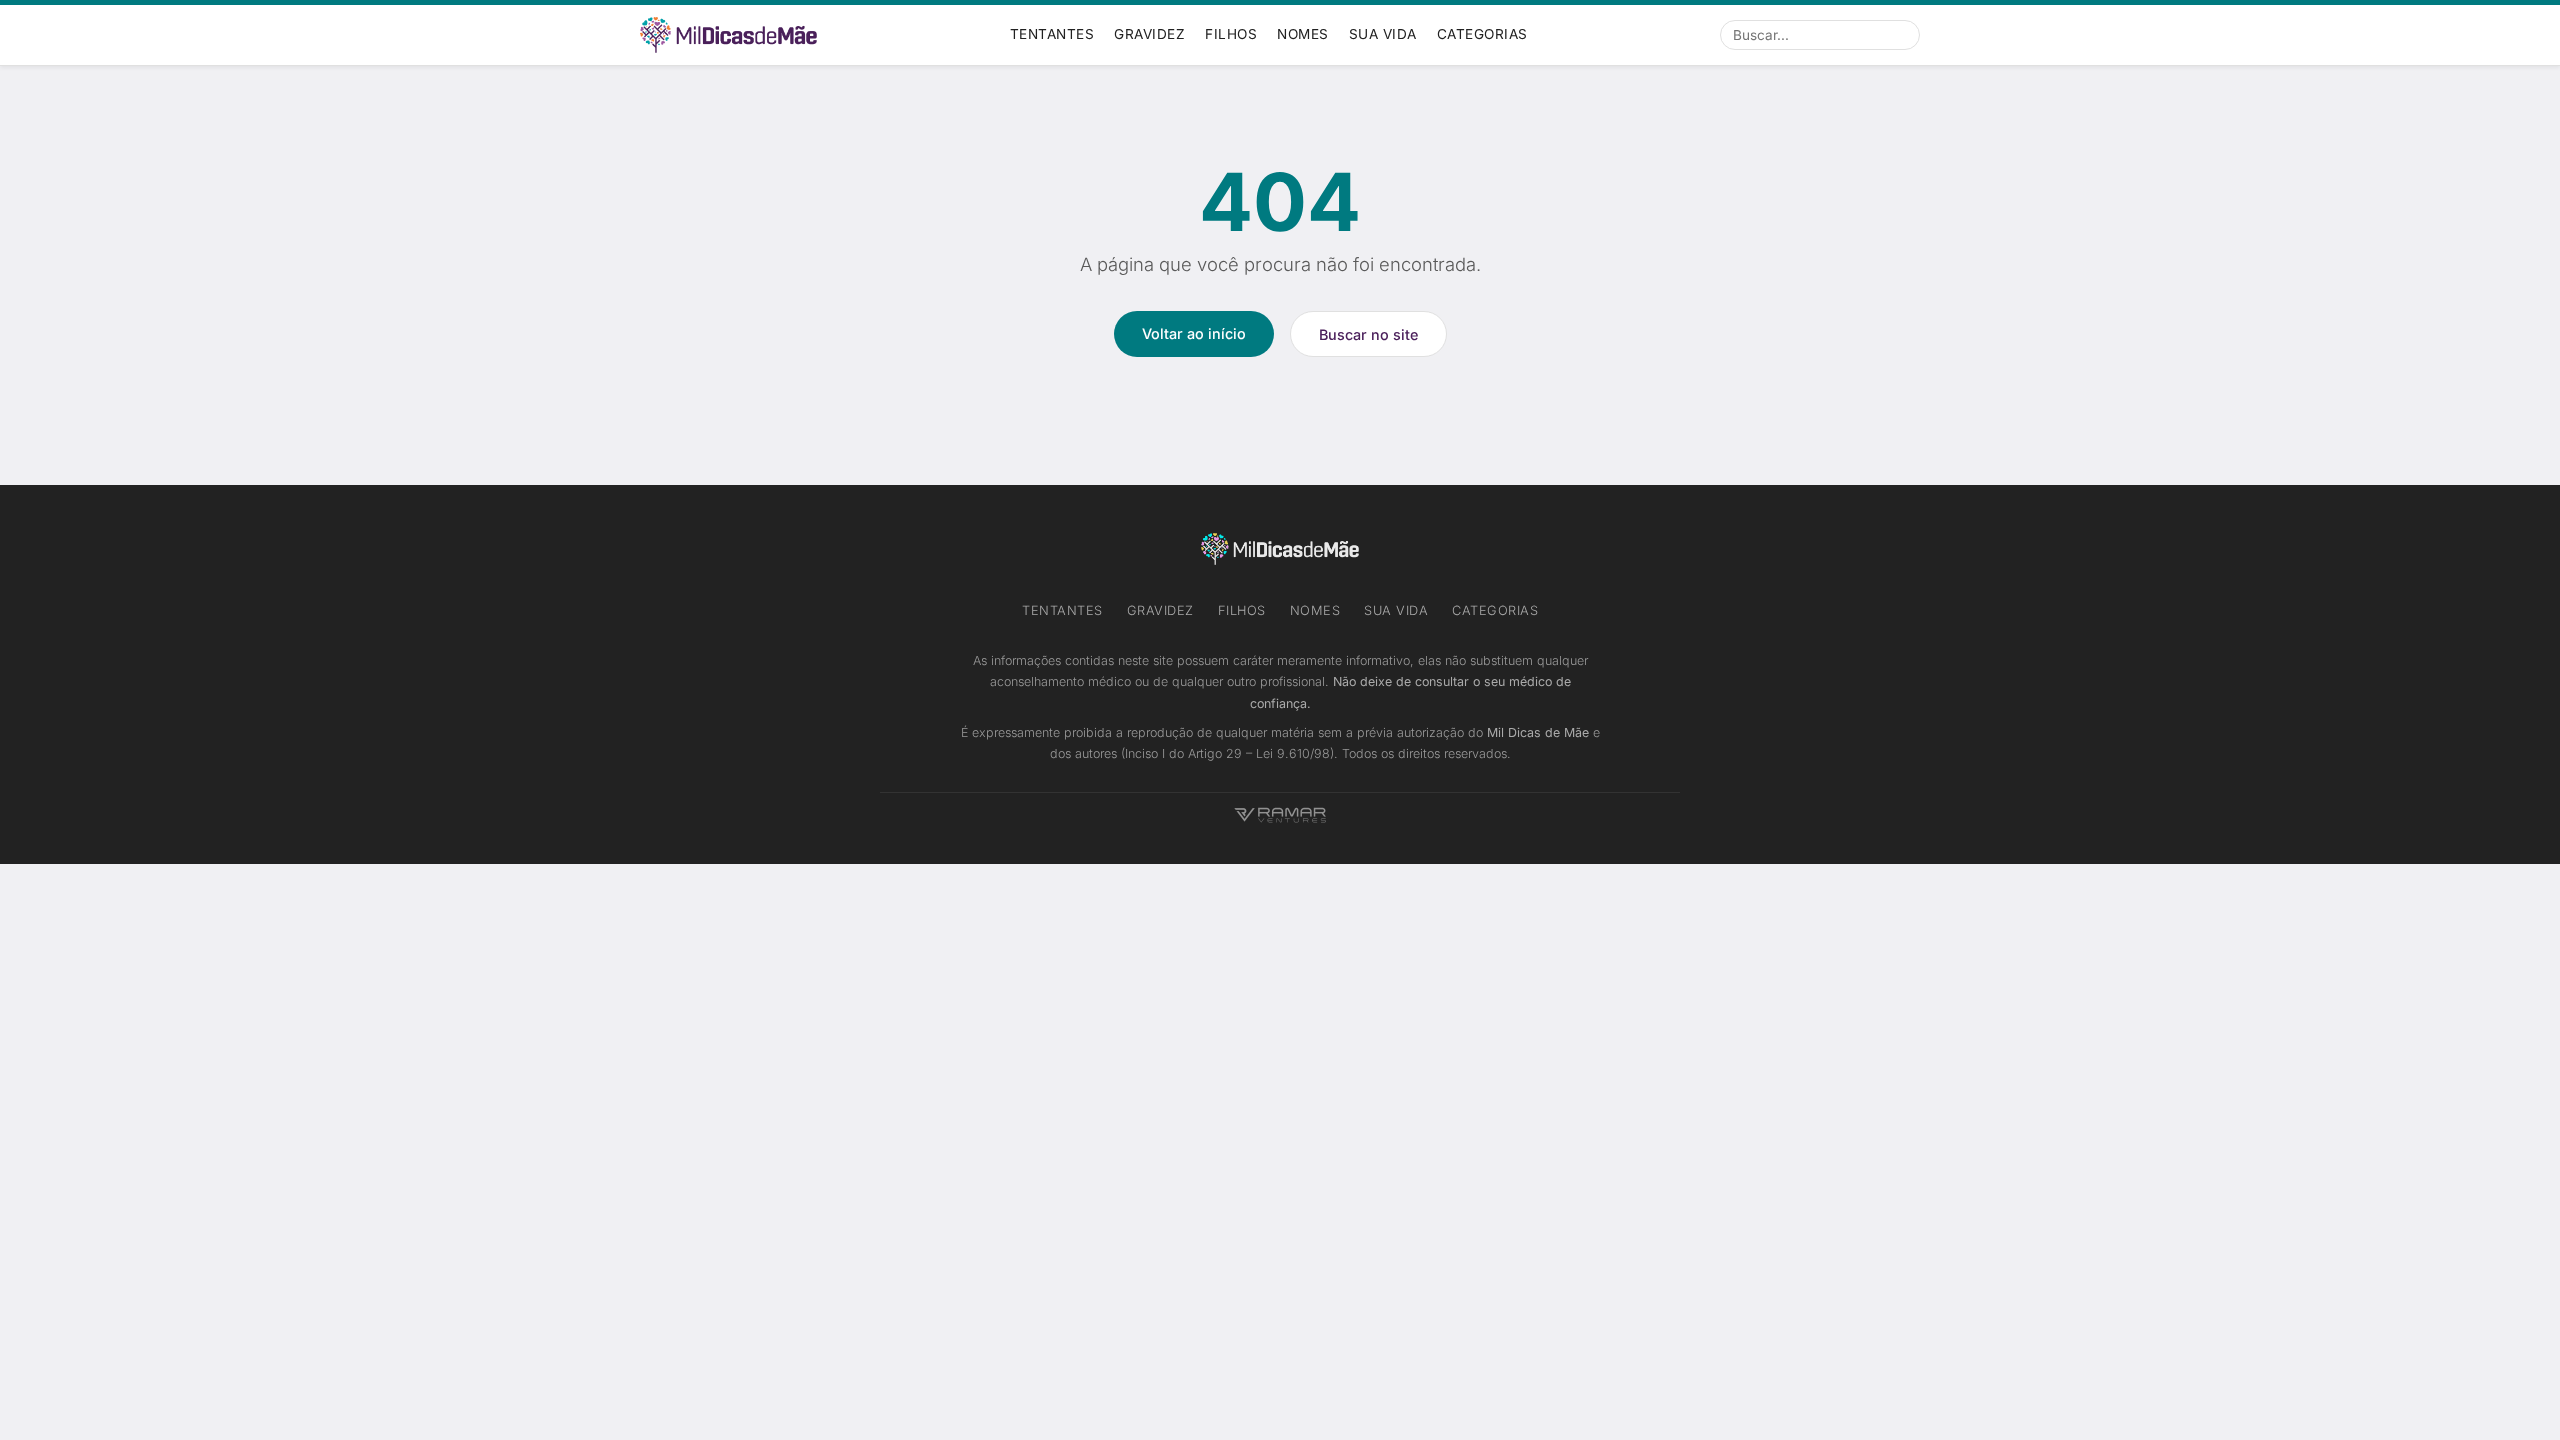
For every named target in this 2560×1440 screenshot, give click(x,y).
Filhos (1231, 34)
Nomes (1303, 34)
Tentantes (1052, 34)
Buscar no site (1368, 334)
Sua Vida (1383, 34)
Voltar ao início (1194, 333)
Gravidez (1149, 34)
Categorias (1482, 34)
